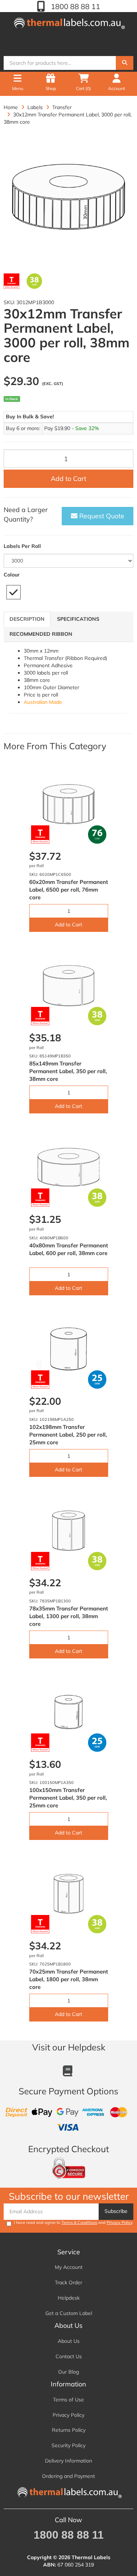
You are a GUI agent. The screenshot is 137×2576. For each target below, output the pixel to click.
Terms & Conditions (79, 2222)
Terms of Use (68, 2400)
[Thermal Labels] (69, 22)
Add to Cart (68, 479)
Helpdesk (69, 2298)
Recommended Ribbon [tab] (41, 634)
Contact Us (69, 2356)
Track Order (68, 2282)
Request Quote (101, 516)
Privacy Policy (119, 2222)
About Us (69, 2341)
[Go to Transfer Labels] (12, 281)
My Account (69, 2267)
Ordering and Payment (68, 2476)
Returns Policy (69, 2430)
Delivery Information (68, 2461)
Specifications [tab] (78, 619)
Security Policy (68, 2445)
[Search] (125, 63)
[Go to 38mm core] (35, 281)
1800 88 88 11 (75, 6)
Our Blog (68, 2372)
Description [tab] (27, 619)
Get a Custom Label (69, 2313)
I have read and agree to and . (74, 2222)
